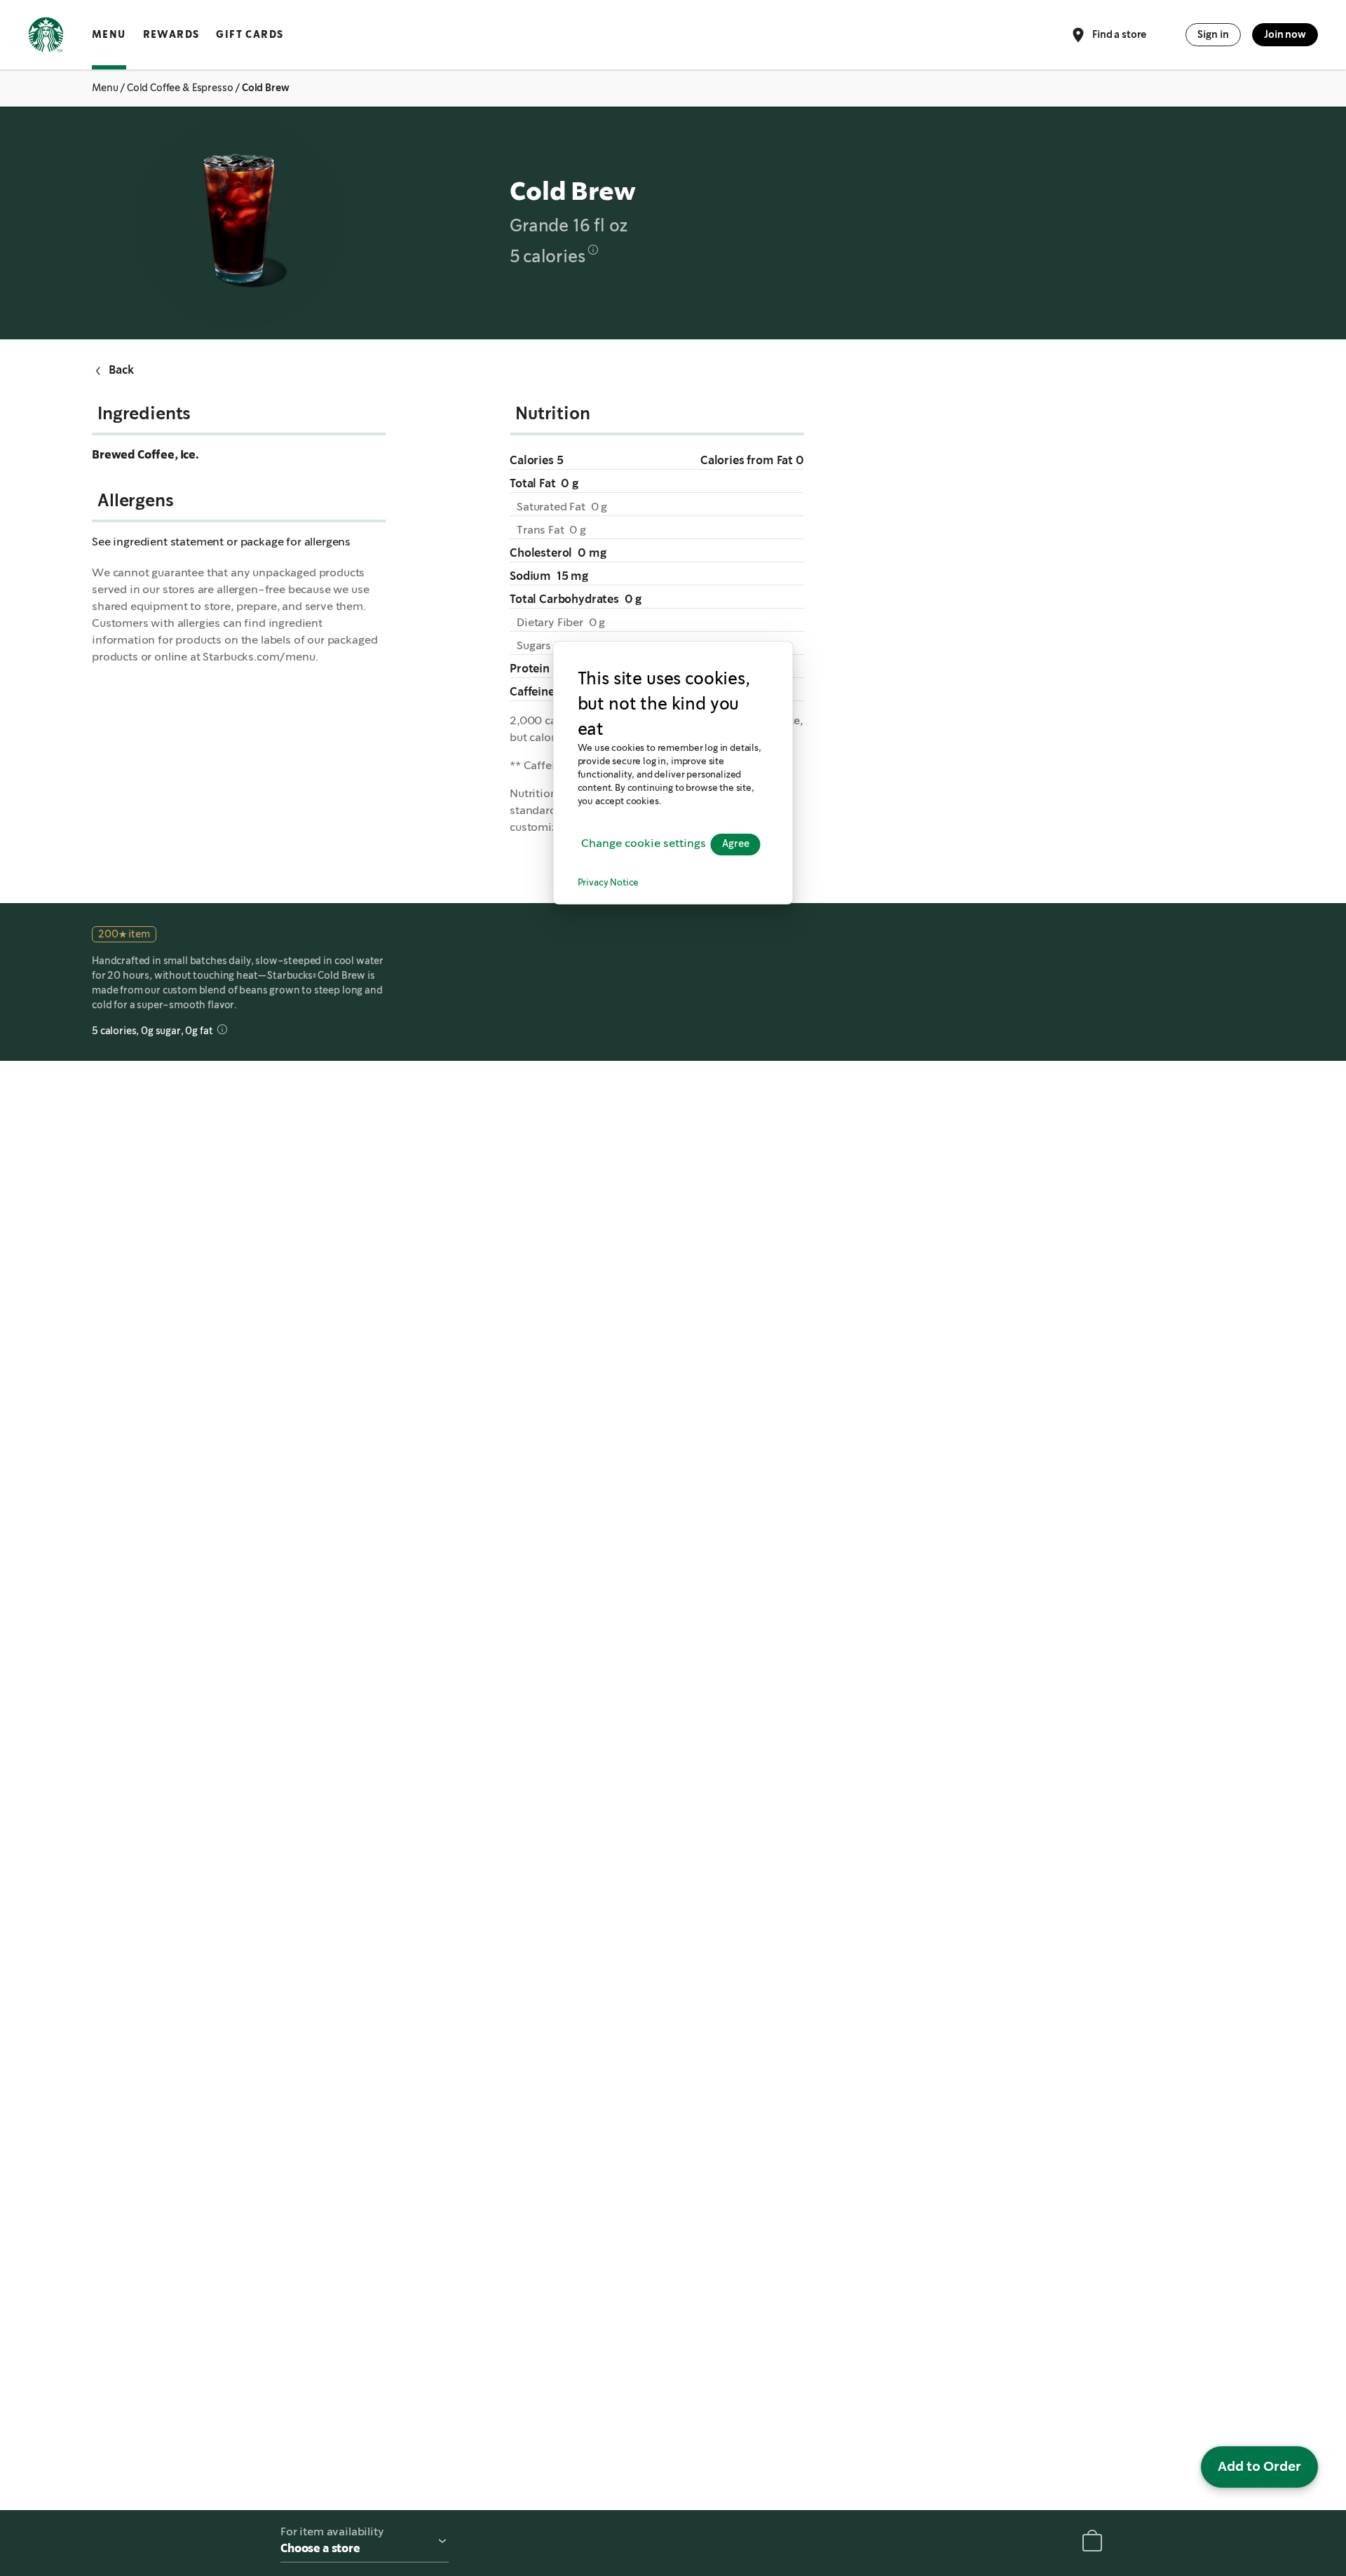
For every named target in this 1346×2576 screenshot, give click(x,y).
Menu (109, 34)
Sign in (1213, 34)
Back (121, 370)
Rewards (171, 34)
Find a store (1119, 34)
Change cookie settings (644, 844)
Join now (1285, 34)
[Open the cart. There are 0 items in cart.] (1092, 2543)
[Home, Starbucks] (46, 37)
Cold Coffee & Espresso (180, 88)
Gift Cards (250, 34)
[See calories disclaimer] (593, 250)
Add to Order (1259, 2466)
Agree (736, 844)
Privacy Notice (609, 883)
